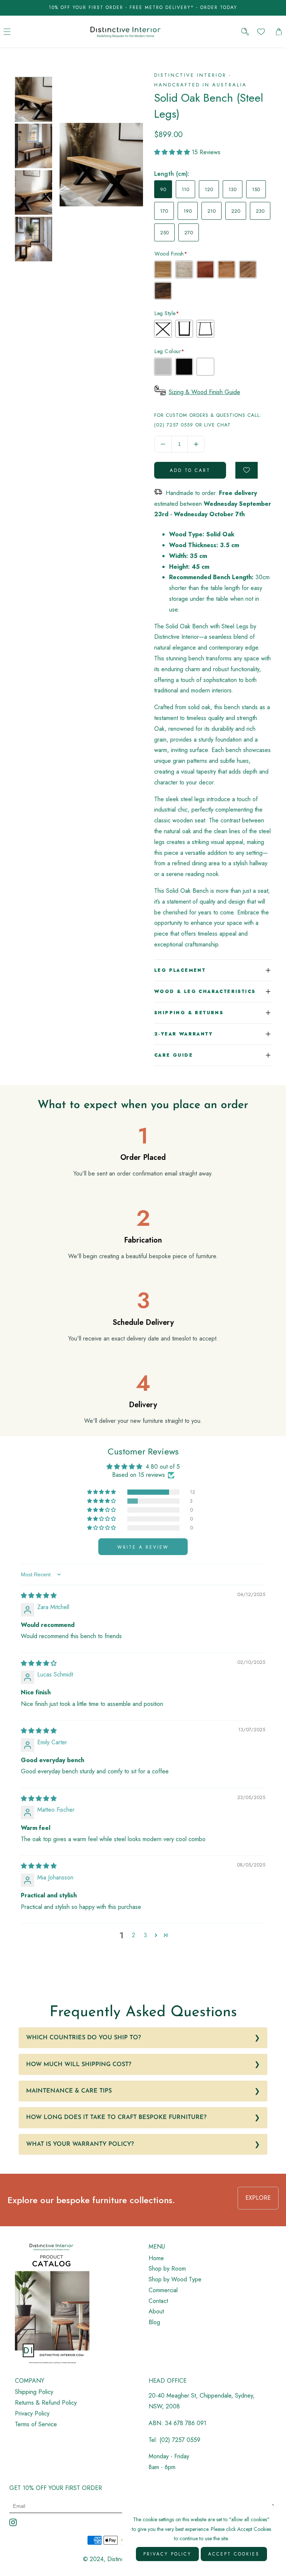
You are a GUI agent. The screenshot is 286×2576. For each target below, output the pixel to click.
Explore (258, 2198)
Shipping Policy (34, 2392)
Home (156, 2258)
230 (260, 211)
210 (212, 211)
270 (189, 233)
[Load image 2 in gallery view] (34, 146)
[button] (7, 31)
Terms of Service (36, 2424)
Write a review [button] (143, 1547)
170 (164, 211)
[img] (39, 1595)
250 (164, 233)
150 (256, 189)
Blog (154, 2322)
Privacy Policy (32, 2413)
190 (188, 211)
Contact (158, 2301)
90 (163, 189)
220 (236, 211)
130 (233, 189)
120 (209, 189)
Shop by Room (167, 2269)
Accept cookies (234, 2554)
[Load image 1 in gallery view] (34, 99)
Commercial (163, 2290)
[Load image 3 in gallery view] (34, 193)
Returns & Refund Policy (46, 2403)
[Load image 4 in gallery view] (34, 239)
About (156, 2311)
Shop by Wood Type (175, 2279)
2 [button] (134, 1935)
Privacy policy (167, 2554)
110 (185, 189)
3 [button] (145, 1935)
